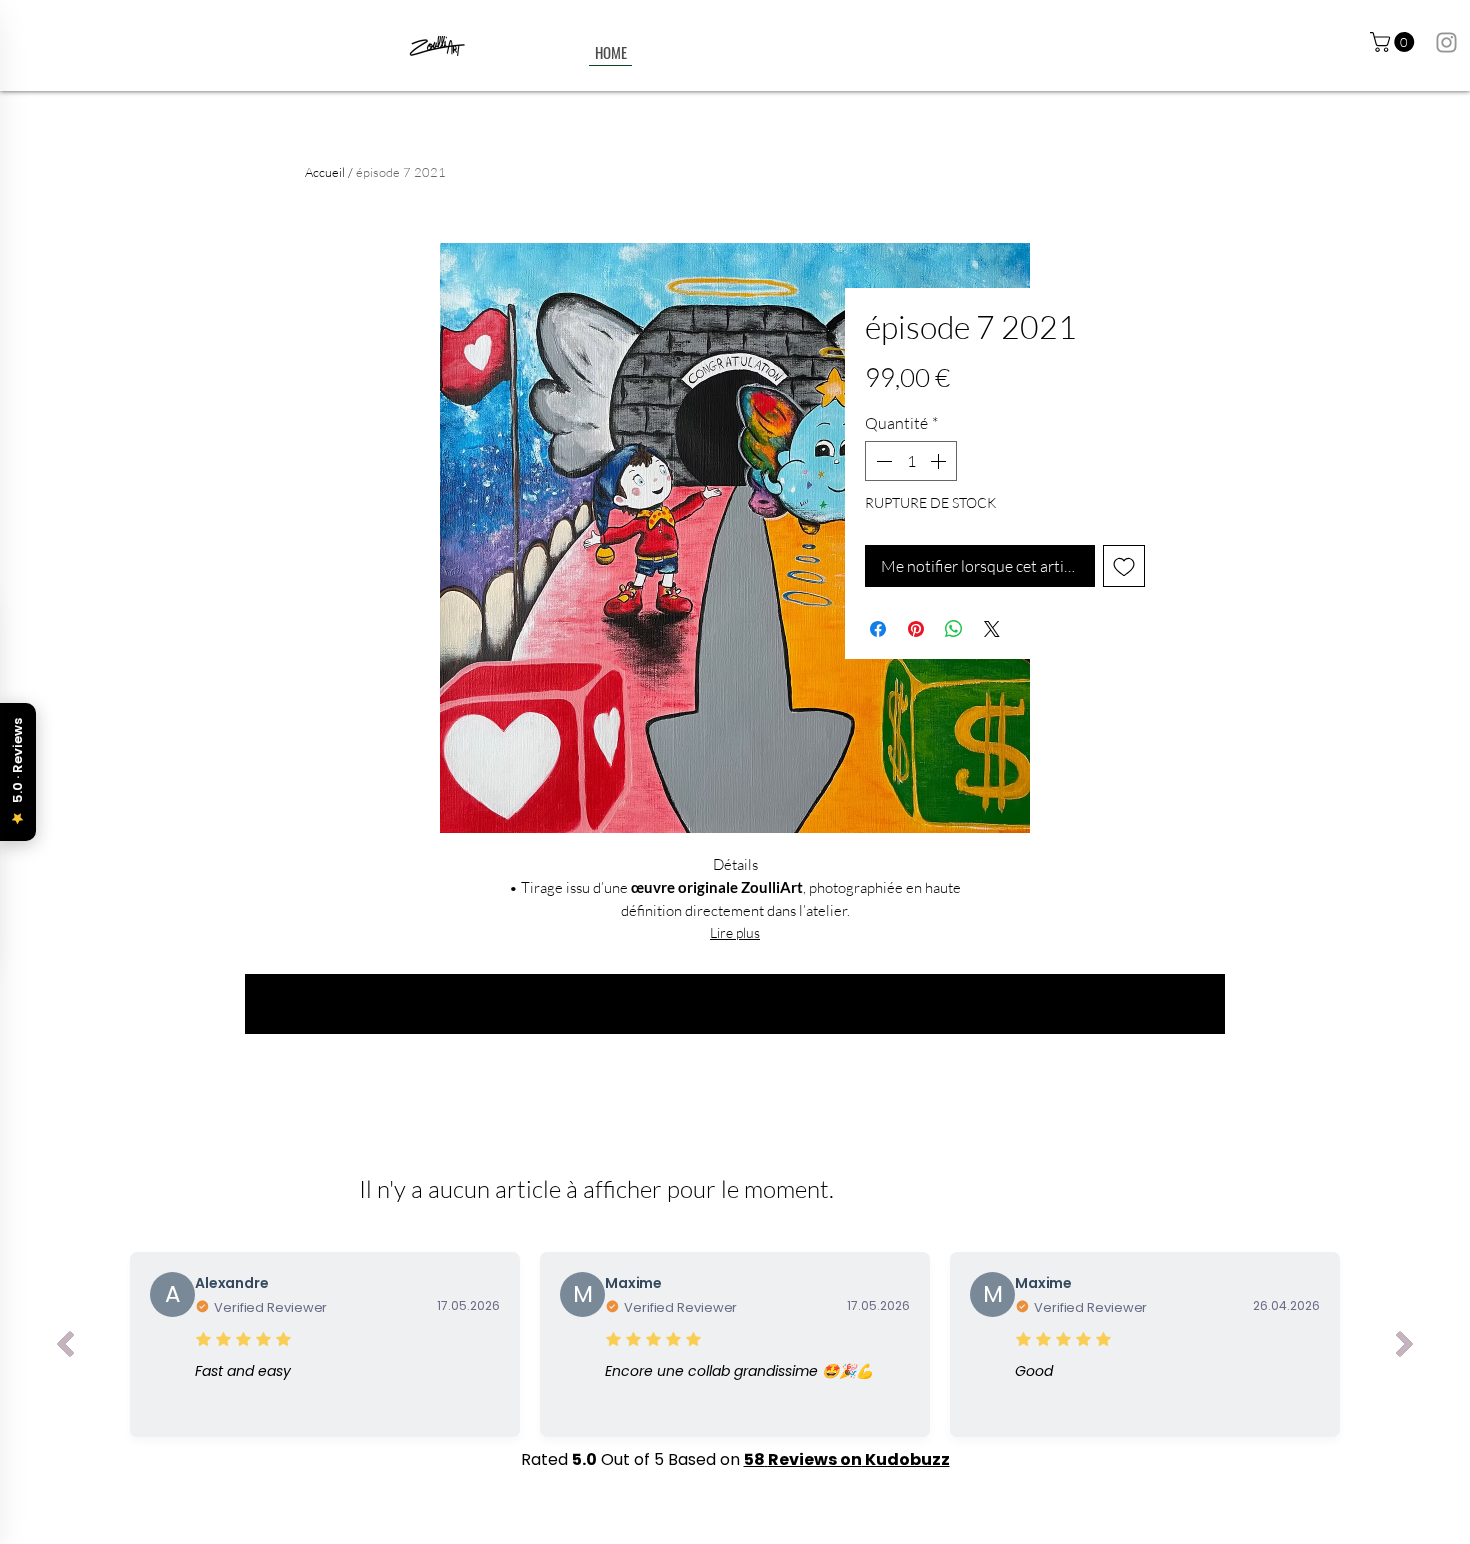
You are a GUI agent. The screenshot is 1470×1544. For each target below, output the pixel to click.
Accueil (325, 172)
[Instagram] (1446, 42)
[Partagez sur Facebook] (878, 629)
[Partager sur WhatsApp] (954, 629)
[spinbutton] (911, 461)
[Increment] (940, 461)
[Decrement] (882, 461)
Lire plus (735, 932)
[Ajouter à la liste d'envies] (1124, 566)
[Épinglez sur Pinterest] (916, 629)
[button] (1394, 42)
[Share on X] (992, 629)
